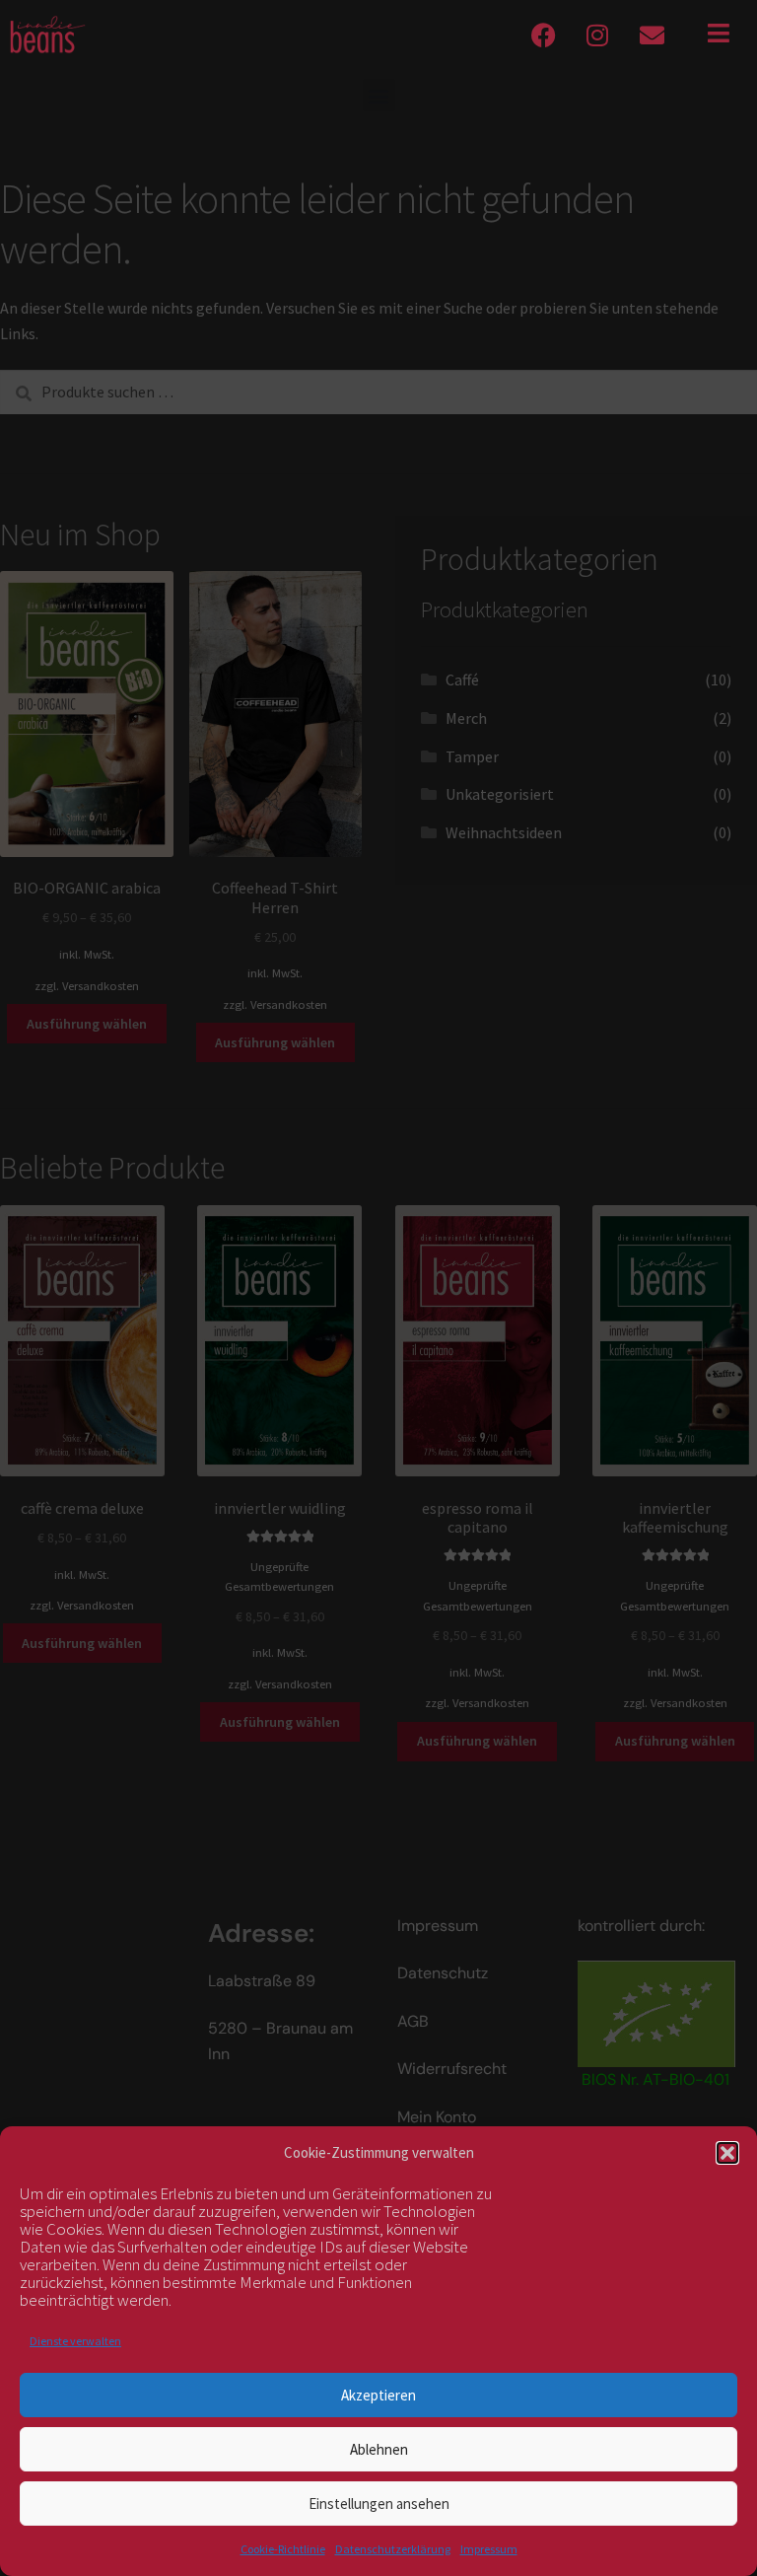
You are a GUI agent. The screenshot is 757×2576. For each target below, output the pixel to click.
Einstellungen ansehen (379, 2504)
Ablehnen (379, 2449)
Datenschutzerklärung (393, 2549)
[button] (727, 2153)
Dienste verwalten (75, 2341)
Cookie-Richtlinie (283, 2549)
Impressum (489, 2549)
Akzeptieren (378, 2395)
